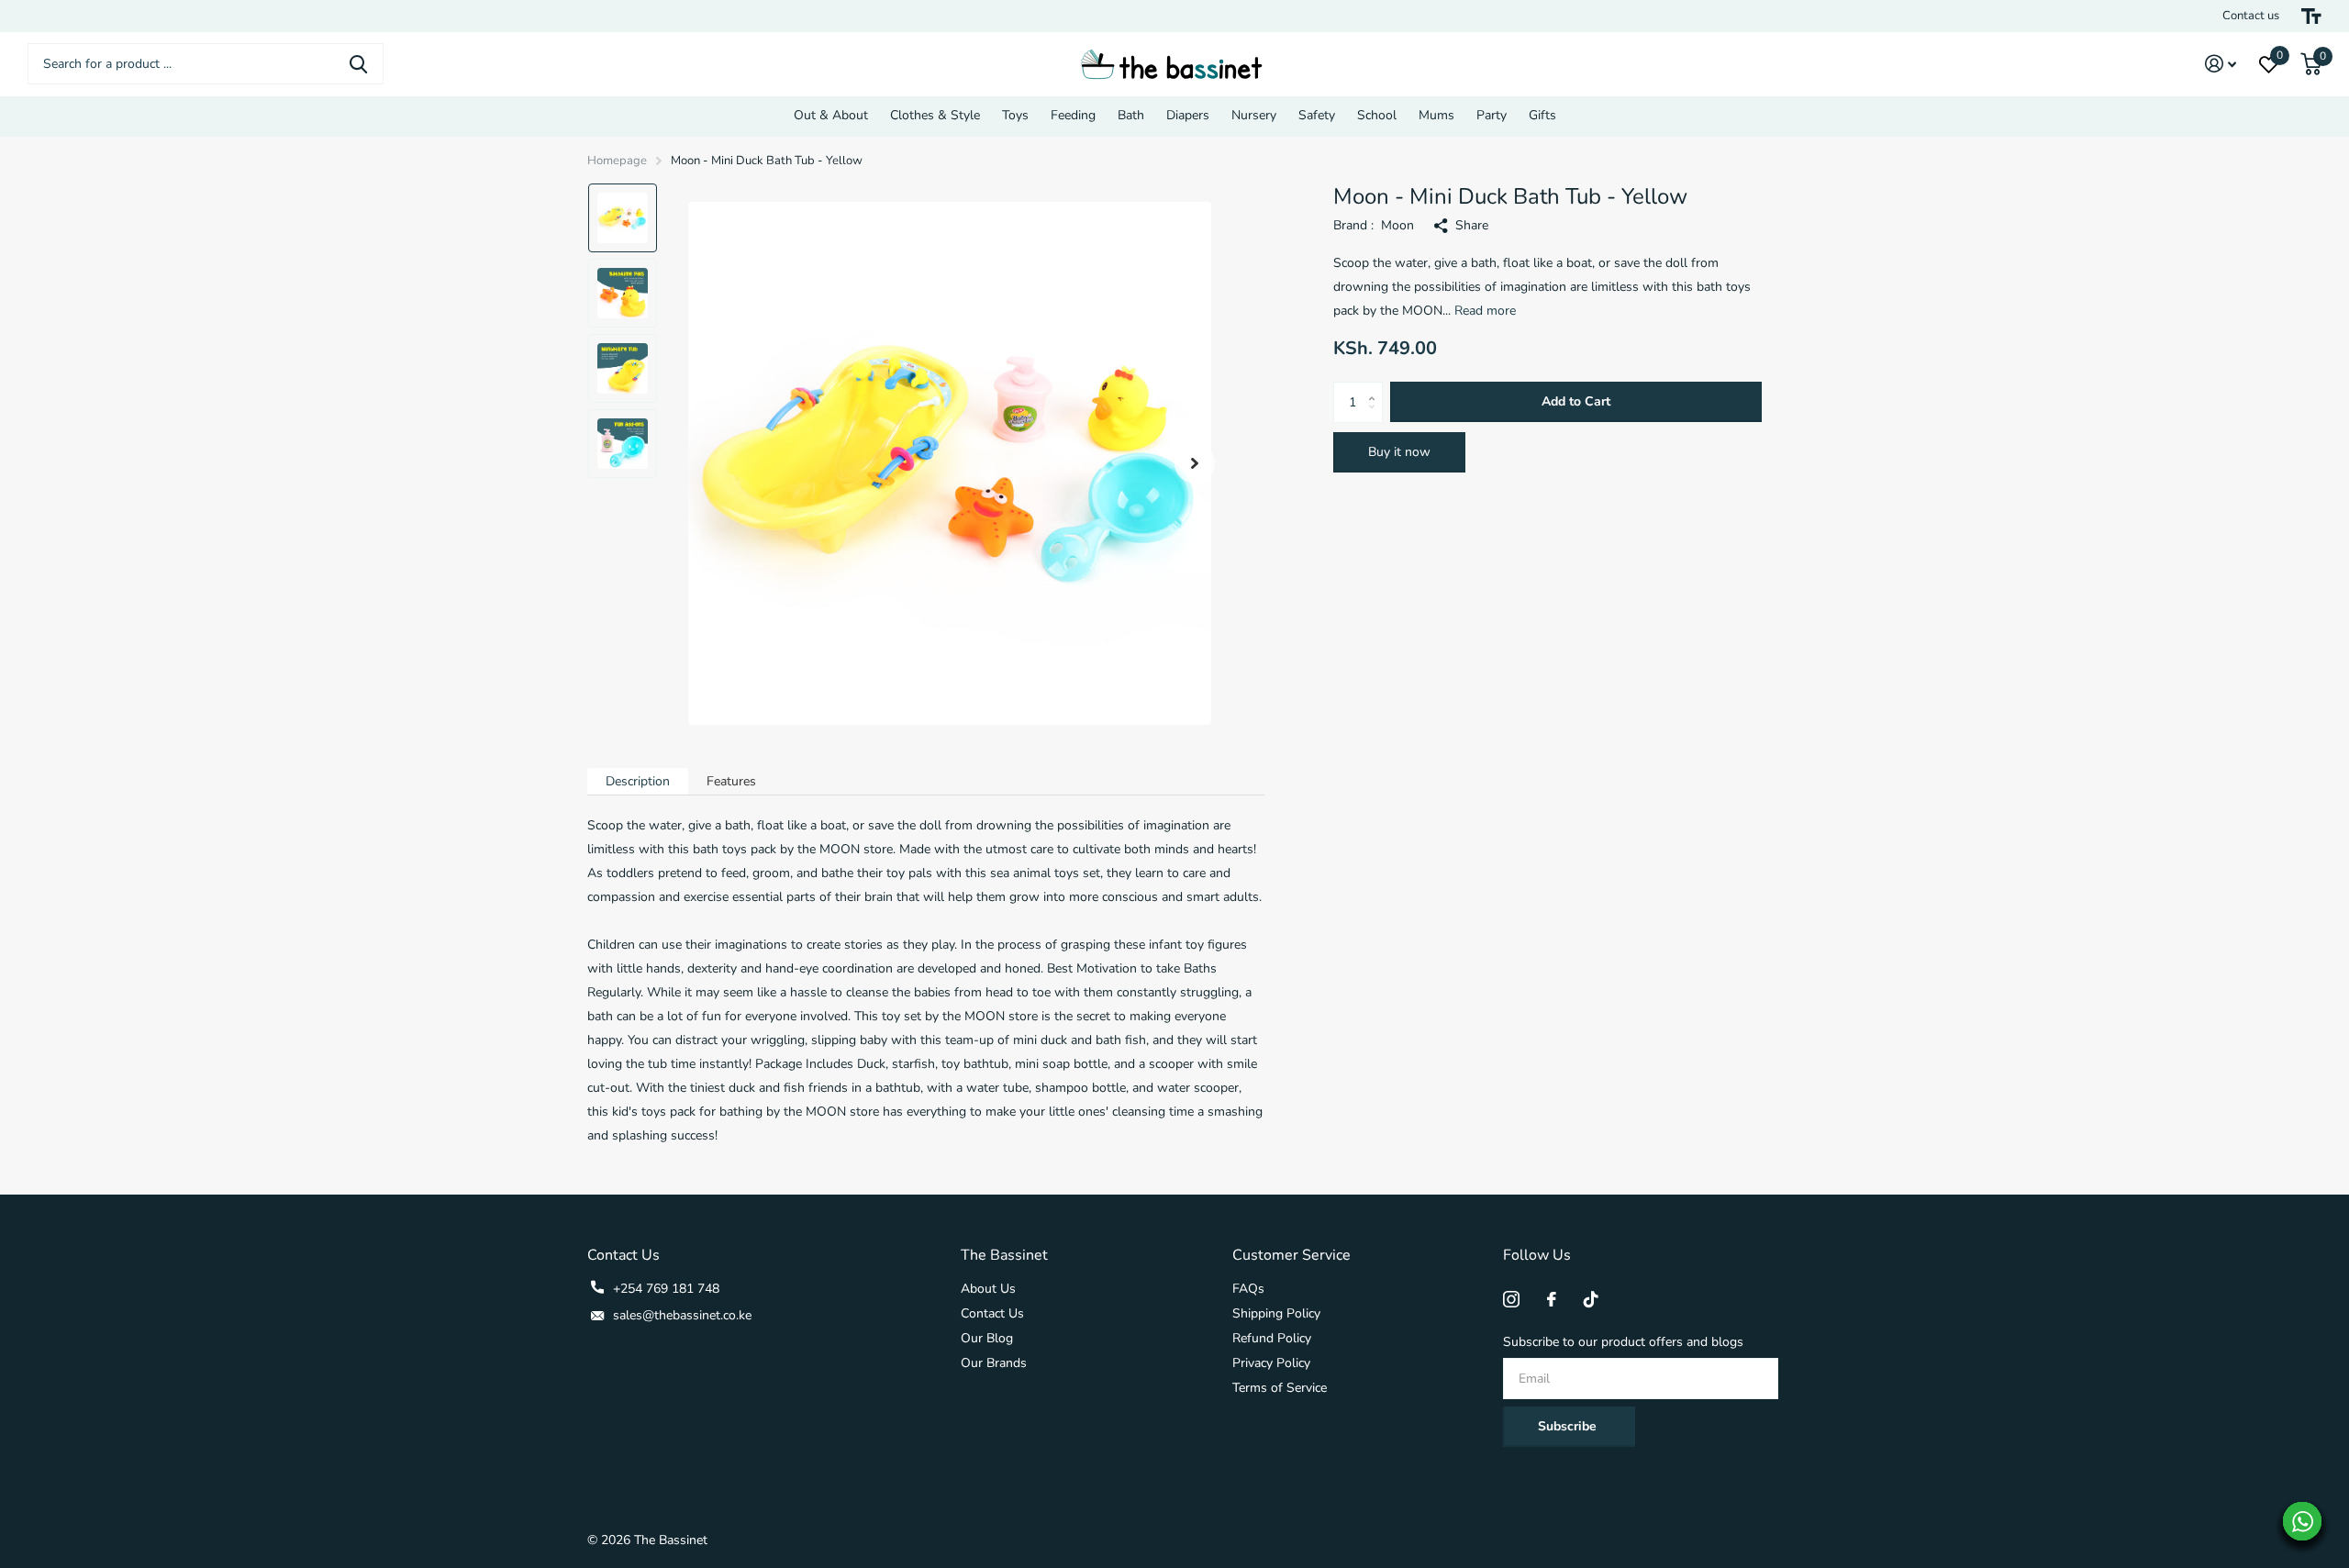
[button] (1195, 464)
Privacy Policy (1271, 1363)
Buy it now (1399, 452)
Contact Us (992, 1313)
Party (1492, 115)
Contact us (2251, 16)
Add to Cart (1576, 401)
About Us (988, 1289)
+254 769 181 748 (666, 1289)
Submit (358, 64)
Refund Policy (1272, 1338)
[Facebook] (1552, 1299)
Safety (1317, 115)
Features (731, 781)
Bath (1131, 115)
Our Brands (994, 1363)
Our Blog (987, 1338)
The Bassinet (1004, 1255)
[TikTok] (1591, 1299)
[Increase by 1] (1376, 388)
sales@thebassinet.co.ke (682, 1315)
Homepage (617, 161)
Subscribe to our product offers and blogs (1623, 1342)
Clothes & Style (935, 115)
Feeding (1073, 115)
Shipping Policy (1276, 1313)
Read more (1485, 311)
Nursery (1254, 115)
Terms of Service (1280, 1388)
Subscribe (1569, 1426)
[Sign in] (2221, 64)
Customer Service (1291, 1255)
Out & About (831, 115)
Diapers (1188, 115)
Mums (1436, 115)
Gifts (1542, 115)
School (1377, 115)
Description (638, 781)
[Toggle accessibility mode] (2311, 16)
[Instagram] (1511, 1299)
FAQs (1248, 1289)
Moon (1397, 225)
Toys (1015, 115)
